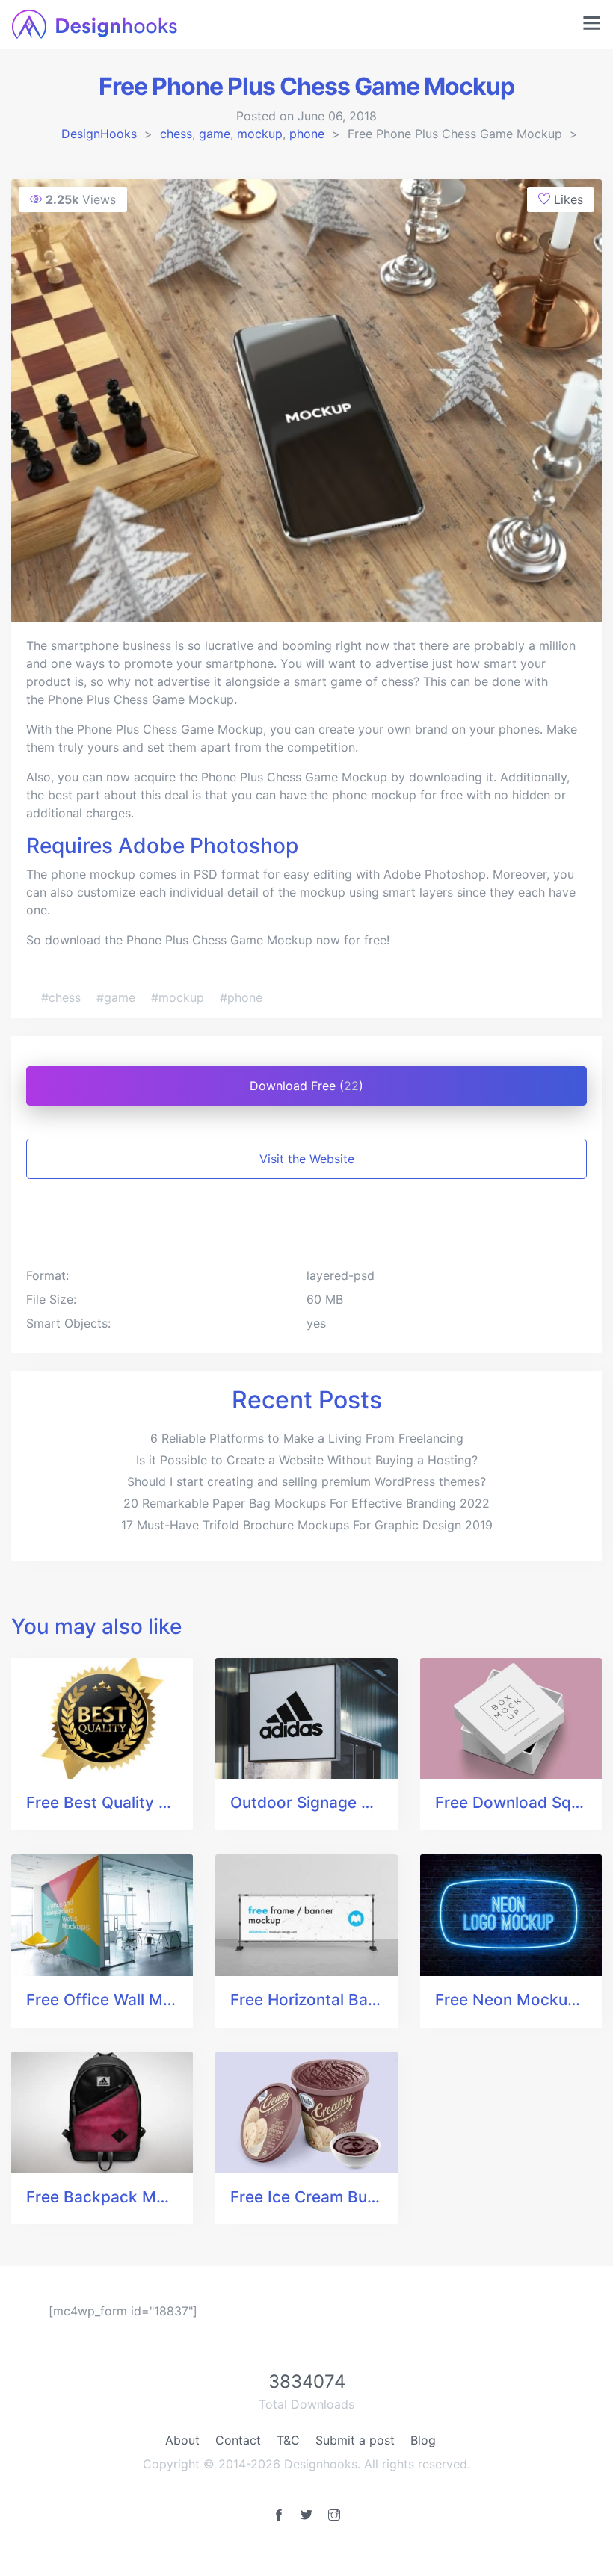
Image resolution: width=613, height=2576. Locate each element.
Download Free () (306, 1086)
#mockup (179, 997)
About (182, 2440)
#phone (241, 997)
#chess (63, 997)
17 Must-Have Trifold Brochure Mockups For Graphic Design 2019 (307, 1525)
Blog (423, 2440)
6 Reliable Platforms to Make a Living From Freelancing (307, 1438)
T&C (288, 2440)
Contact (238, 2440)
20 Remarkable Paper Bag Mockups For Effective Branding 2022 (306, 1503)
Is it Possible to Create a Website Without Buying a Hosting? (307, 1460)
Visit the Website (307, 1159)
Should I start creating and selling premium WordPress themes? (306, 1481)
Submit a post (355, 2440)
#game (118, 997)
